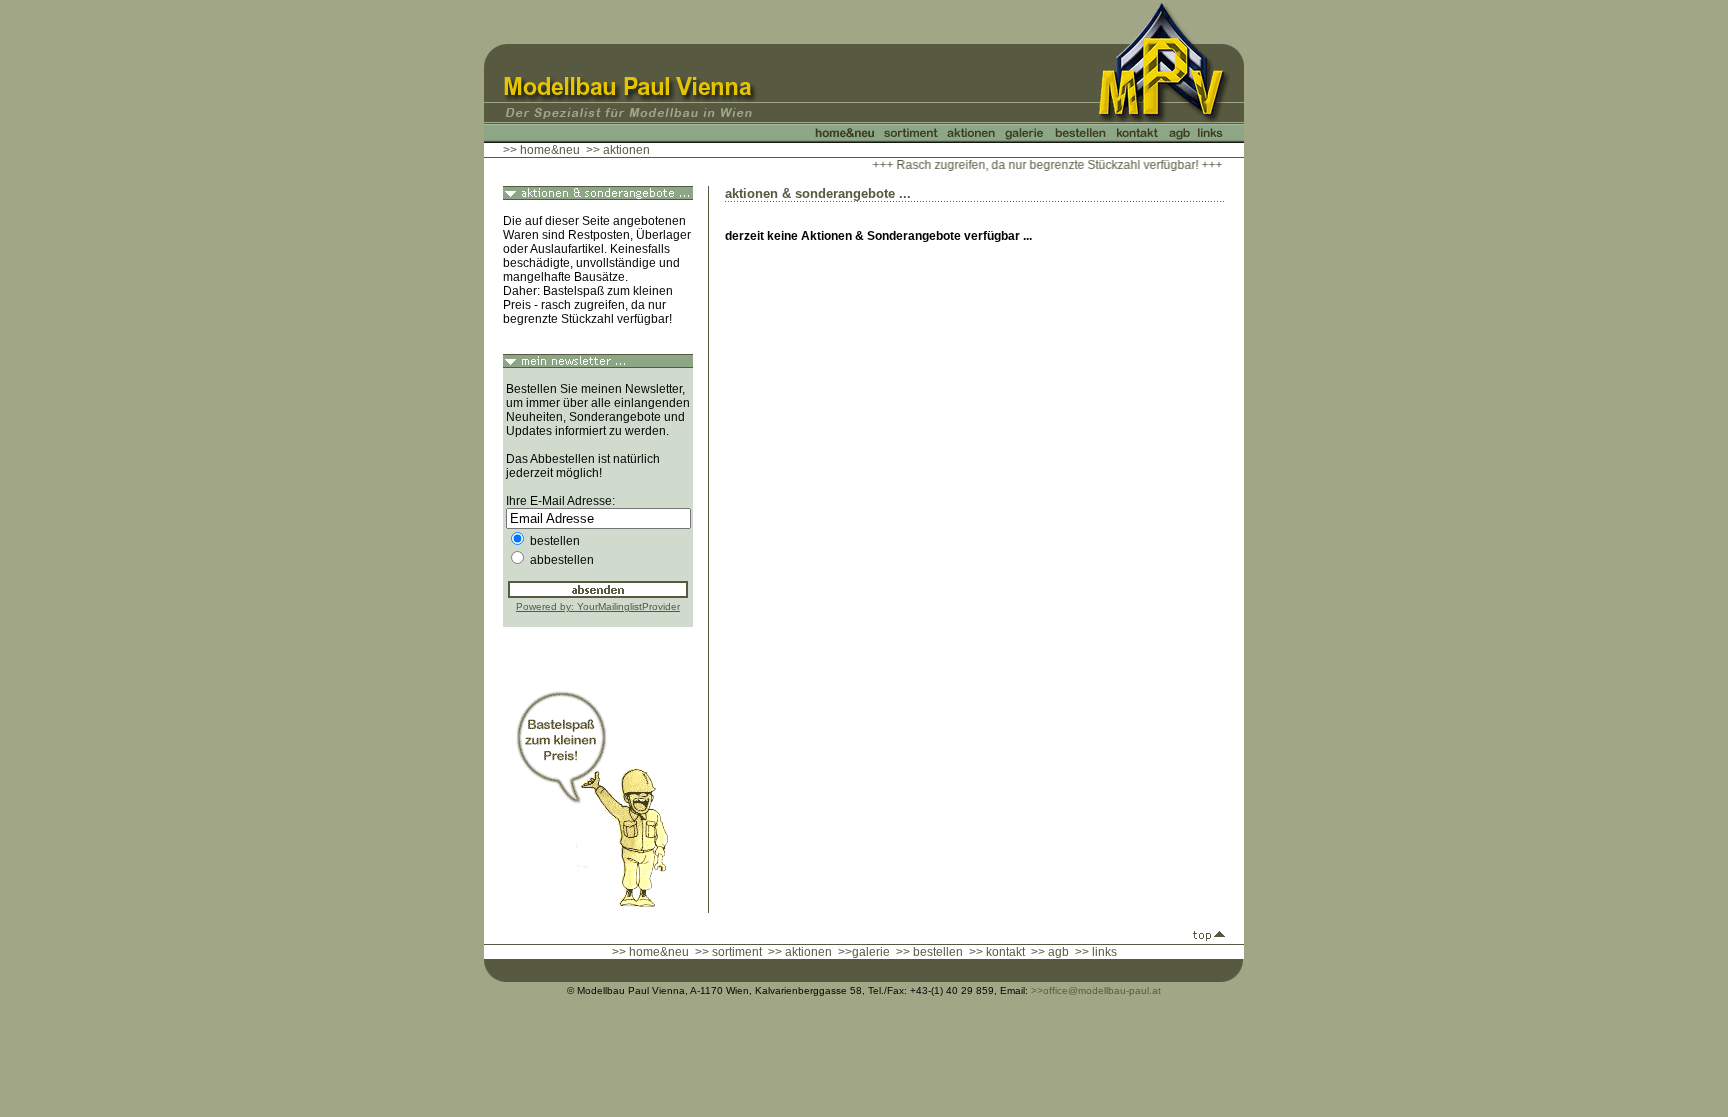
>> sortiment (728, 952)
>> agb (1050, 952)
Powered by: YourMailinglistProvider (598, 606)
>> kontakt (997, 952)
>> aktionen (800, 952)
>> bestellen (929, 952)
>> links (1096, 952)
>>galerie (864, 952)
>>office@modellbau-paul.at (1096, 990)
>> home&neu (541, 150)
